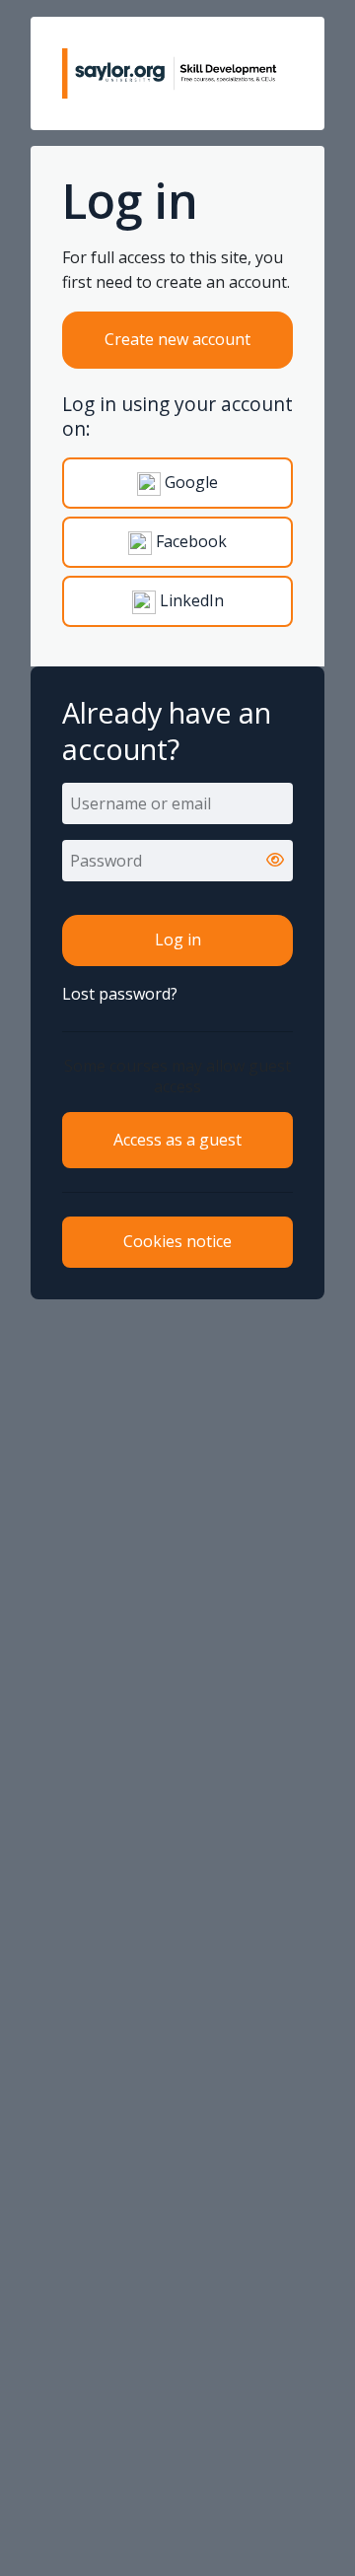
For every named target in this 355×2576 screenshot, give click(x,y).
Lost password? (120, 994)
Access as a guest (177, 1140)
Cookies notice (177, 1241)
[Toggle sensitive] (275, 861)
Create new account (177, 339)
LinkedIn (190, 600)
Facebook (189, 541)
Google (189, 482)
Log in (178, 940)
